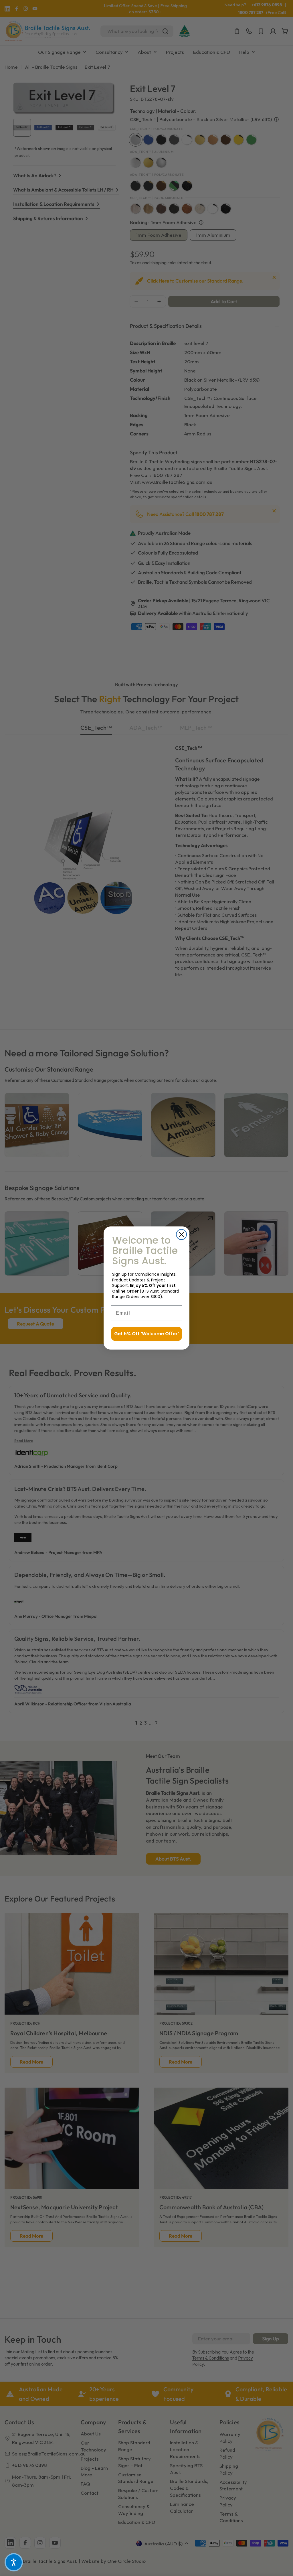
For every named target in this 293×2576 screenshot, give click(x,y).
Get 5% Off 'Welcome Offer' (146, 1334)
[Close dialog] (181, 1234)
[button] (14, 2562)
